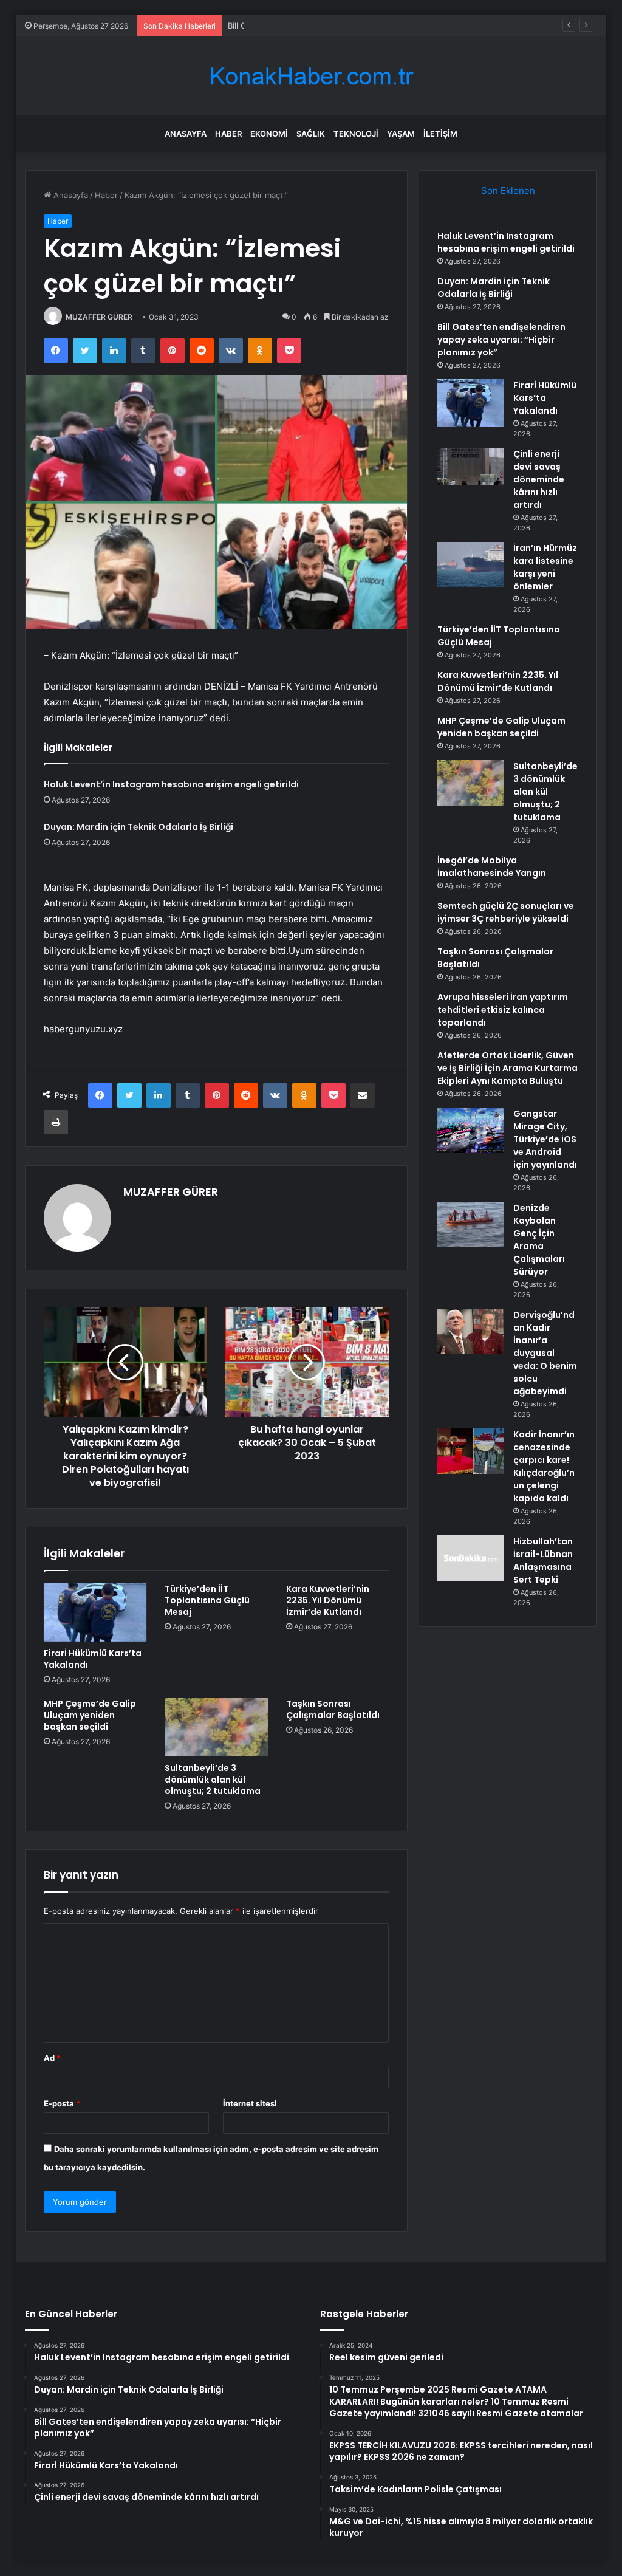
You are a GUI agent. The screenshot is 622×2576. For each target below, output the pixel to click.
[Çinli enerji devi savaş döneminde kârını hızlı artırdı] (471, 467)
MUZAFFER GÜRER (99, 317)
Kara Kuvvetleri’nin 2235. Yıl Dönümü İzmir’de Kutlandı (328, 1600)
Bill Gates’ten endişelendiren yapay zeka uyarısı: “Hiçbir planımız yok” (358, 26)
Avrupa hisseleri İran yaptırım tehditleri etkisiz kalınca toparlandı (503, 1010)
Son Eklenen (508, 190)
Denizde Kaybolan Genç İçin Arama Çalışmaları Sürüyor (539, 1240)
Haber (228, 134)
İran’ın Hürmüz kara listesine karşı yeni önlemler (545, 567)
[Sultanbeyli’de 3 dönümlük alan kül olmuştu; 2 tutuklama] (216, 1727)
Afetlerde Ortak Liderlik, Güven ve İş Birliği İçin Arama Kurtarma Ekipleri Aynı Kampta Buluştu (508, 1068)
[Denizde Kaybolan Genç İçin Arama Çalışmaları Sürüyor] (471, 1225)
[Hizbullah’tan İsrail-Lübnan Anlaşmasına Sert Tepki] (471, 1558)
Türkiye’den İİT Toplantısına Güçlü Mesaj (207, 1600)
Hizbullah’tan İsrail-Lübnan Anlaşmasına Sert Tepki (543, 1560)
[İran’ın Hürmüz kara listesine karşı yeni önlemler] (471, 565)
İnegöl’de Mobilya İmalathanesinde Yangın (492, 867)
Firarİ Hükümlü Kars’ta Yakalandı (93, 1659)
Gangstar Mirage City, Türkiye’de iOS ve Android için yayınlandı (545, 1139)
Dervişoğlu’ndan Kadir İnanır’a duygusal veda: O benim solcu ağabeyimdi (545, 1353)
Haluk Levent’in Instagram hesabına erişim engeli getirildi (171, 784)
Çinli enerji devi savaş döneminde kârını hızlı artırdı (539, 479)
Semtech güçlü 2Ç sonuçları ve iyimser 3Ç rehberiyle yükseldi (506, 912)
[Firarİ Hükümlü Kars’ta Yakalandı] (95, 1612)
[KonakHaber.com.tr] (311, 76)
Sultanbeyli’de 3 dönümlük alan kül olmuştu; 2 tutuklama (213, 1780)
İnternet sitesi (250, 2103)
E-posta (62, 2103)
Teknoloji (356, 134)
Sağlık (311, 134)
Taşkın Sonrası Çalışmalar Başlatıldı (333, 1709)
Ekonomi (269, 134)
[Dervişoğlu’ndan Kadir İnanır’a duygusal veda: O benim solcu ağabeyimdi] (471, 1331)
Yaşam (401, 134)
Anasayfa (186, 134)
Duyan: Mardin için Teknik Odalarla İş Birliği (138, 827)
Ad (52, 2058)
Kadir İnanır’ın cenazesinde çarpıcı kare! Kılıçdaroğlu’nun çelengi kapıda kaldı (544, 1466)
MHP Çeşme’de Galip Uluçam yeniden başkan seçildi (90, 1715)
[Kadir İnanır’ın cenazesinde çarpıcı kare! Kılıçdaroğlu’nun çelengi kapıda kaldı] (471, 1451)
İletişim (440, 134)
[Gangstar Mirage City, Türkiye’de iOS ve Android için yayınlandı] (471, 1130)
